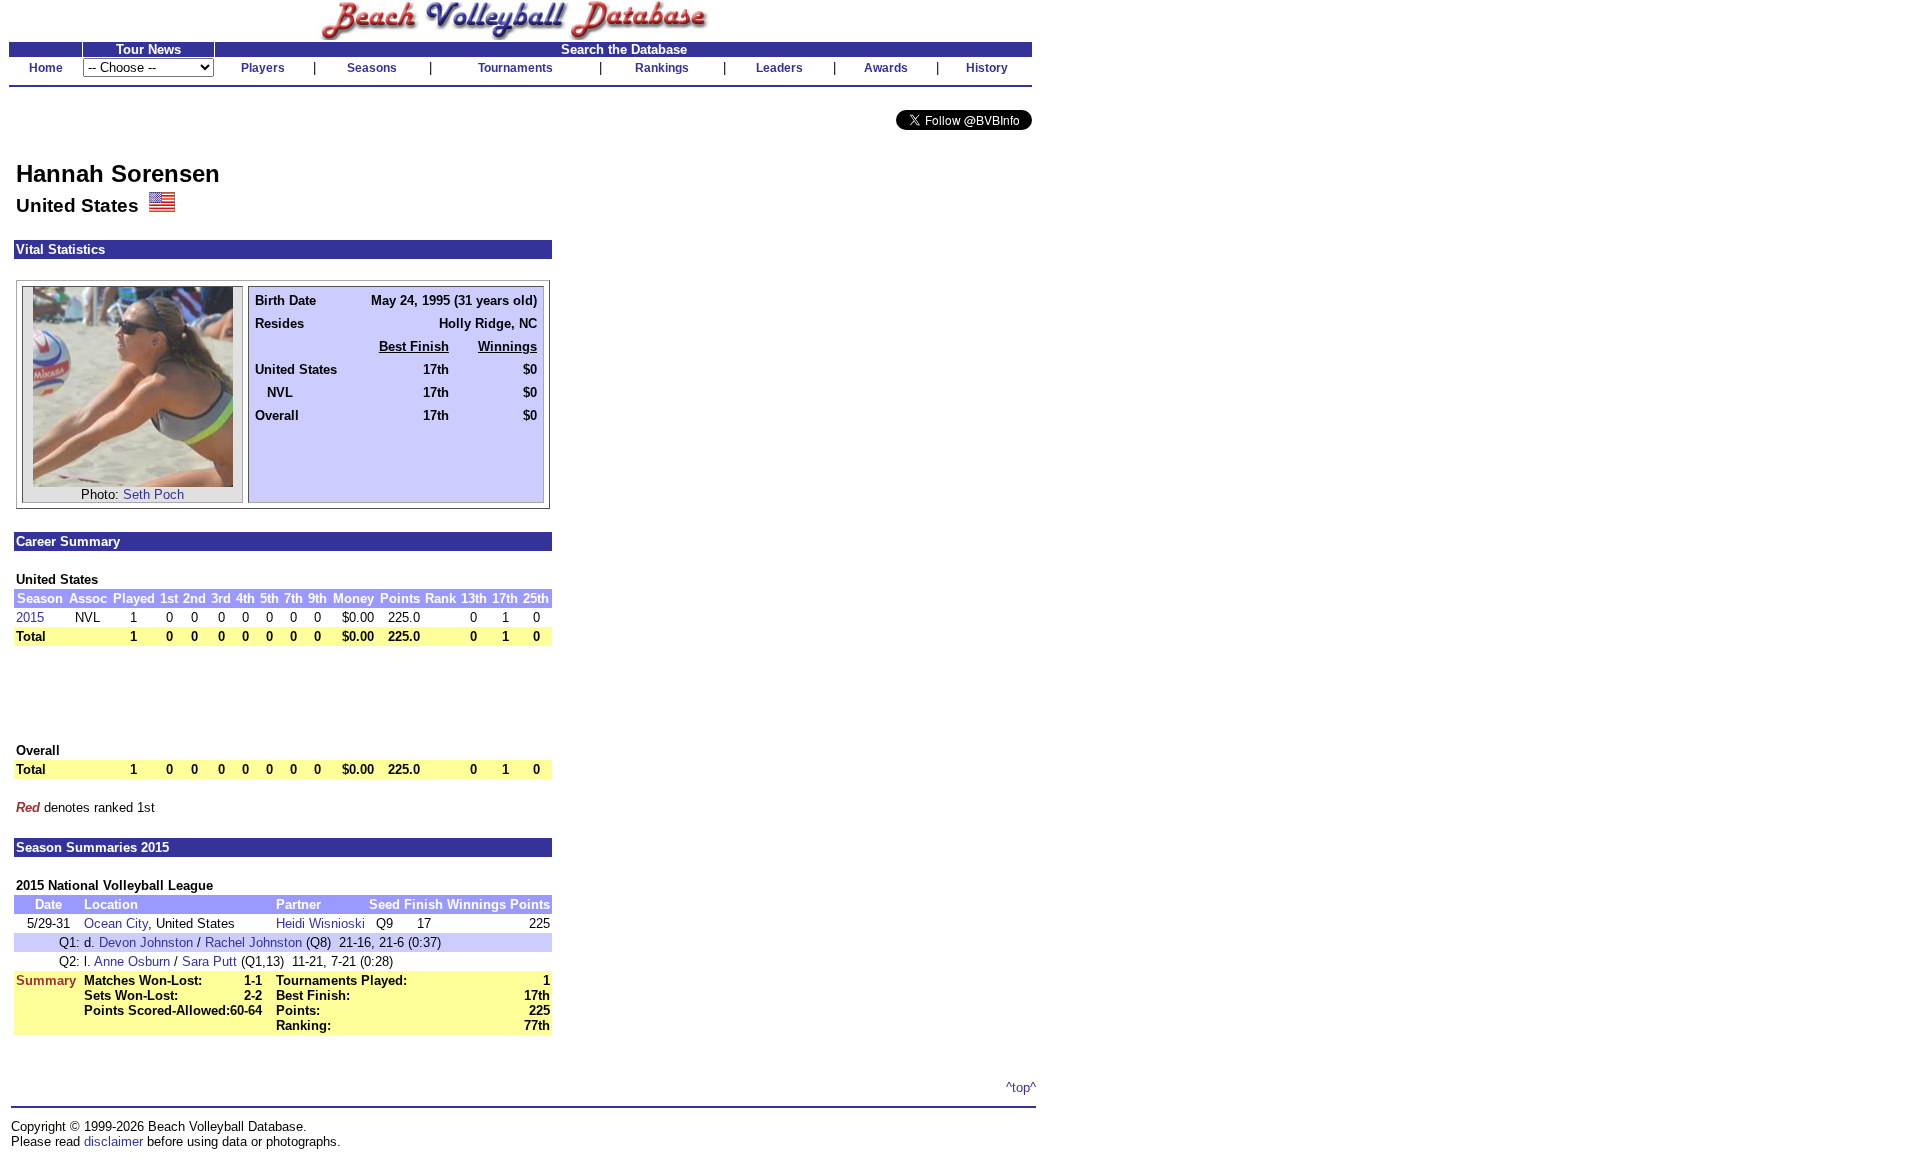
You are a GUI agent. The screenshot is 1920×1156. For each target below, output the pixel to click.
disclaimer (113, 1141)
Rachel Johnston (253, 942)
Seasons (372, 68)
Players (263, 68)
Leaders (779, 68)
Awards (886, 68)
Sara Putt (209, 961)
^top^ (1021, 1087)
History (987, 68)
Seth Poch (153, 494)
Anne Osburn (132, 961)
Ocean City (116, 923)
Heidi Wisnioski (320, 923)
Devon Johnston (146, 942)
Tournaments (515, 68)
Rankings (662, 68)
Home (46, 68)
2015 (30, 617)
